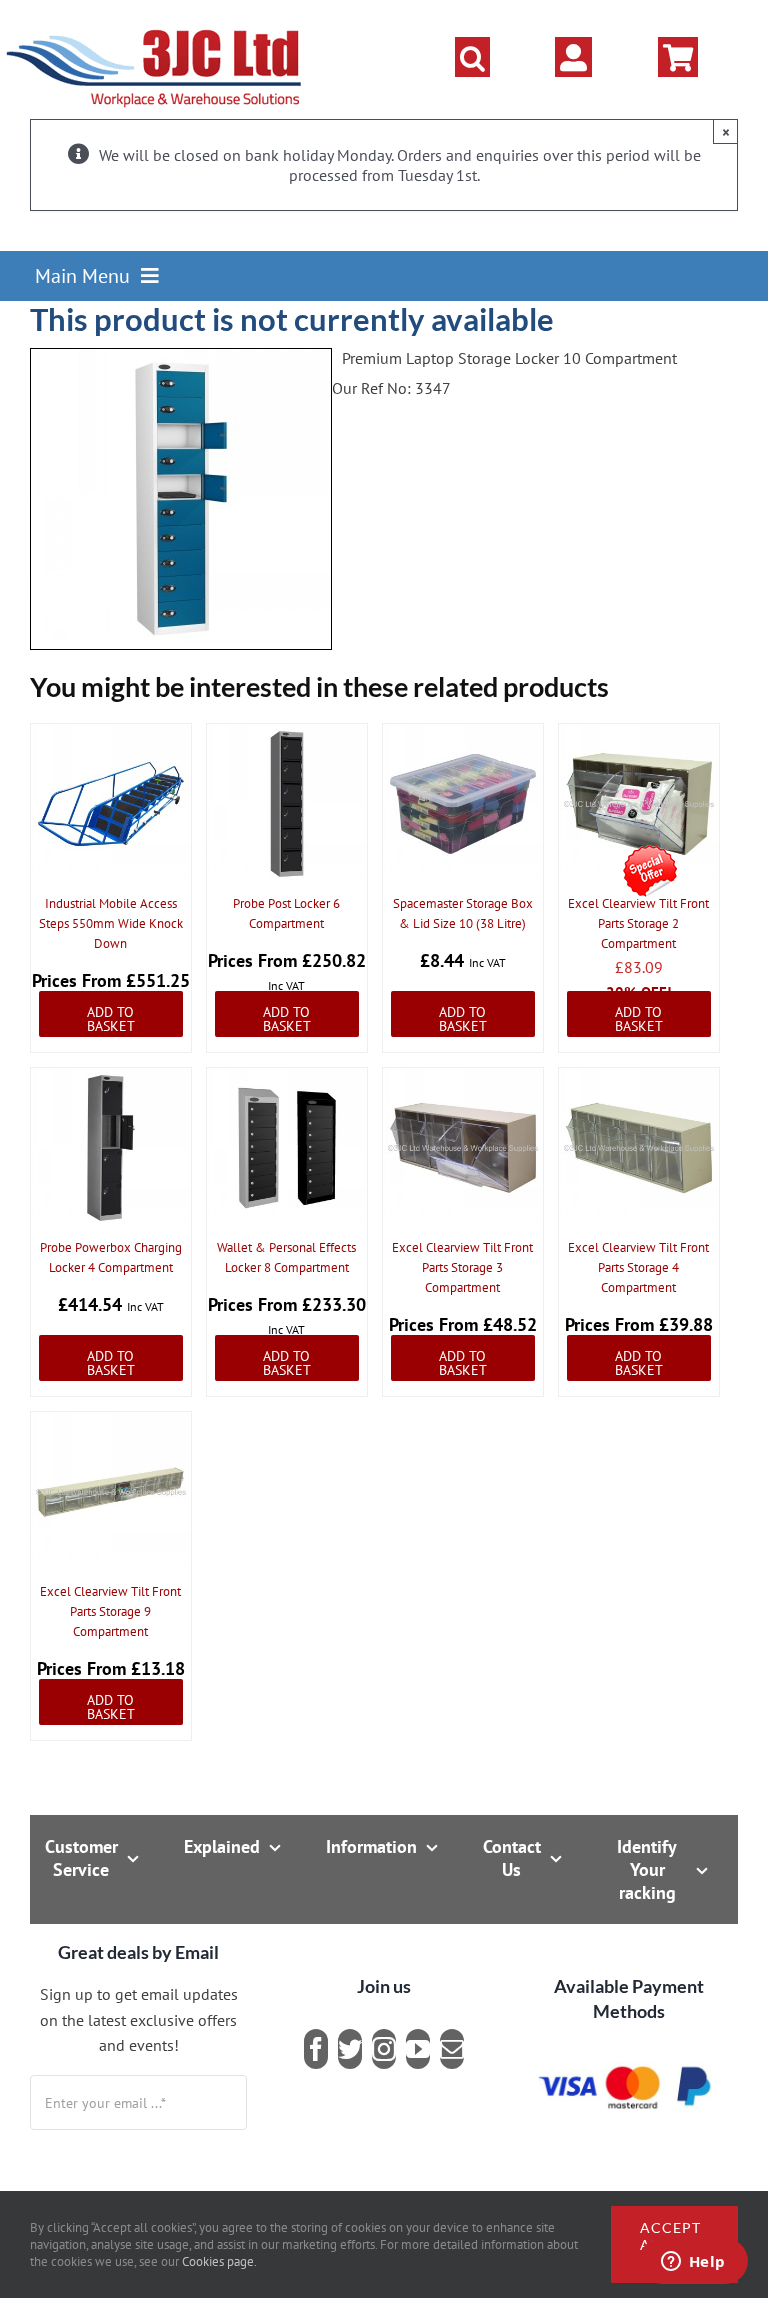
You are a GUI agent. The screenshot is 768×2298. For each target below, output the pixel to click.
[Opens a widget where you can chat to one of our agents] (693, 2263)
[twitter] (350, 2049)
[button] (472, 57)
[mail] (452, 2049)
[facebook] (316, 2049)
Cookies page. (219, 2261)
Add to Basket (111, 1019)
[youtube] (418, 2049)
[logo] (154, 25)
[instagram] (384, 2049)
